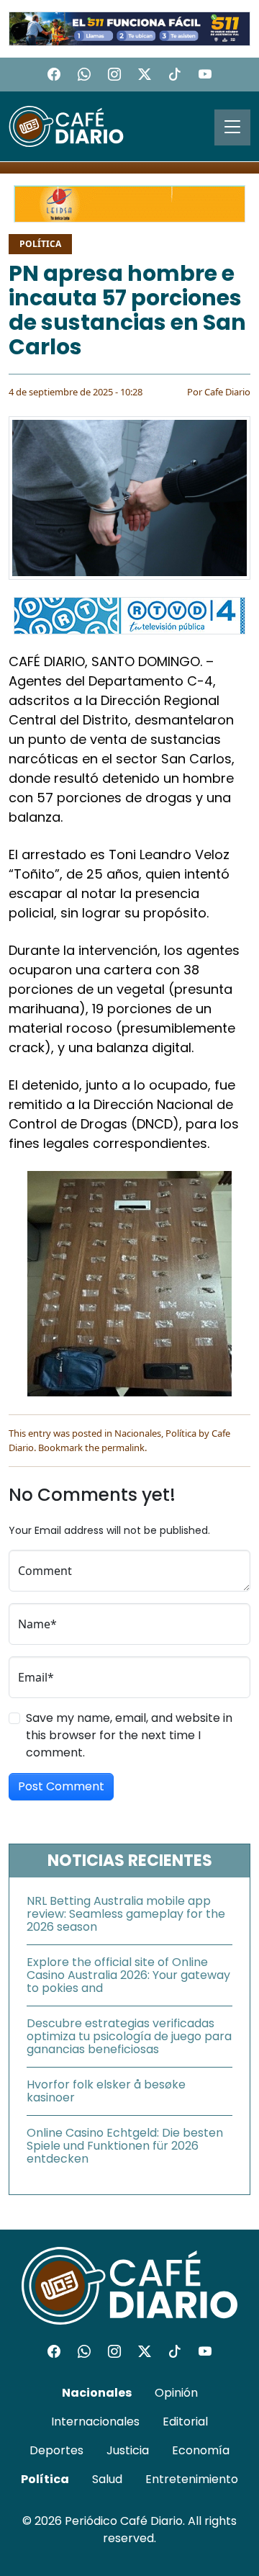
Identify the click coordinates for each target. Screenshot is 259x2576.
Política (40, 244)
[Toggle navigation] (232, 127)
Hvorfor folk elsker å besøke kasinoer (106, 2091)
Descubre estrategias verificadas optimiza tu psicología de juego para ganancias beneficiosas (129, 2036)
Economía (201, 2450)
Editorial (185, 2422)
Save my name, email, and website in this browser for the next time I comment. (129, 1735)
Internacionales (95, 2422)
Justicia (128, 2450)
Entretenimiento (192, 2479)
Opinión (176, 2393)
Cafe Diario (227, 392)
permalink (123, 1448)
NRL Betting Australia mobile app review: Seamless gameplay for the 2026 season (126, 1914)
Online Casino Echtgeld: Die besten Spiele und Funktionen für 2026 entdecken (125, 2146)
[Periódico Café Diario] (66, 125)
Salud (107, 2479)
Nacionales (138, 1433)
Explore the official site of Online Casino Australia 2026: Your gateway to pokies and (128, 1975)
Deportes (56, 2450)
